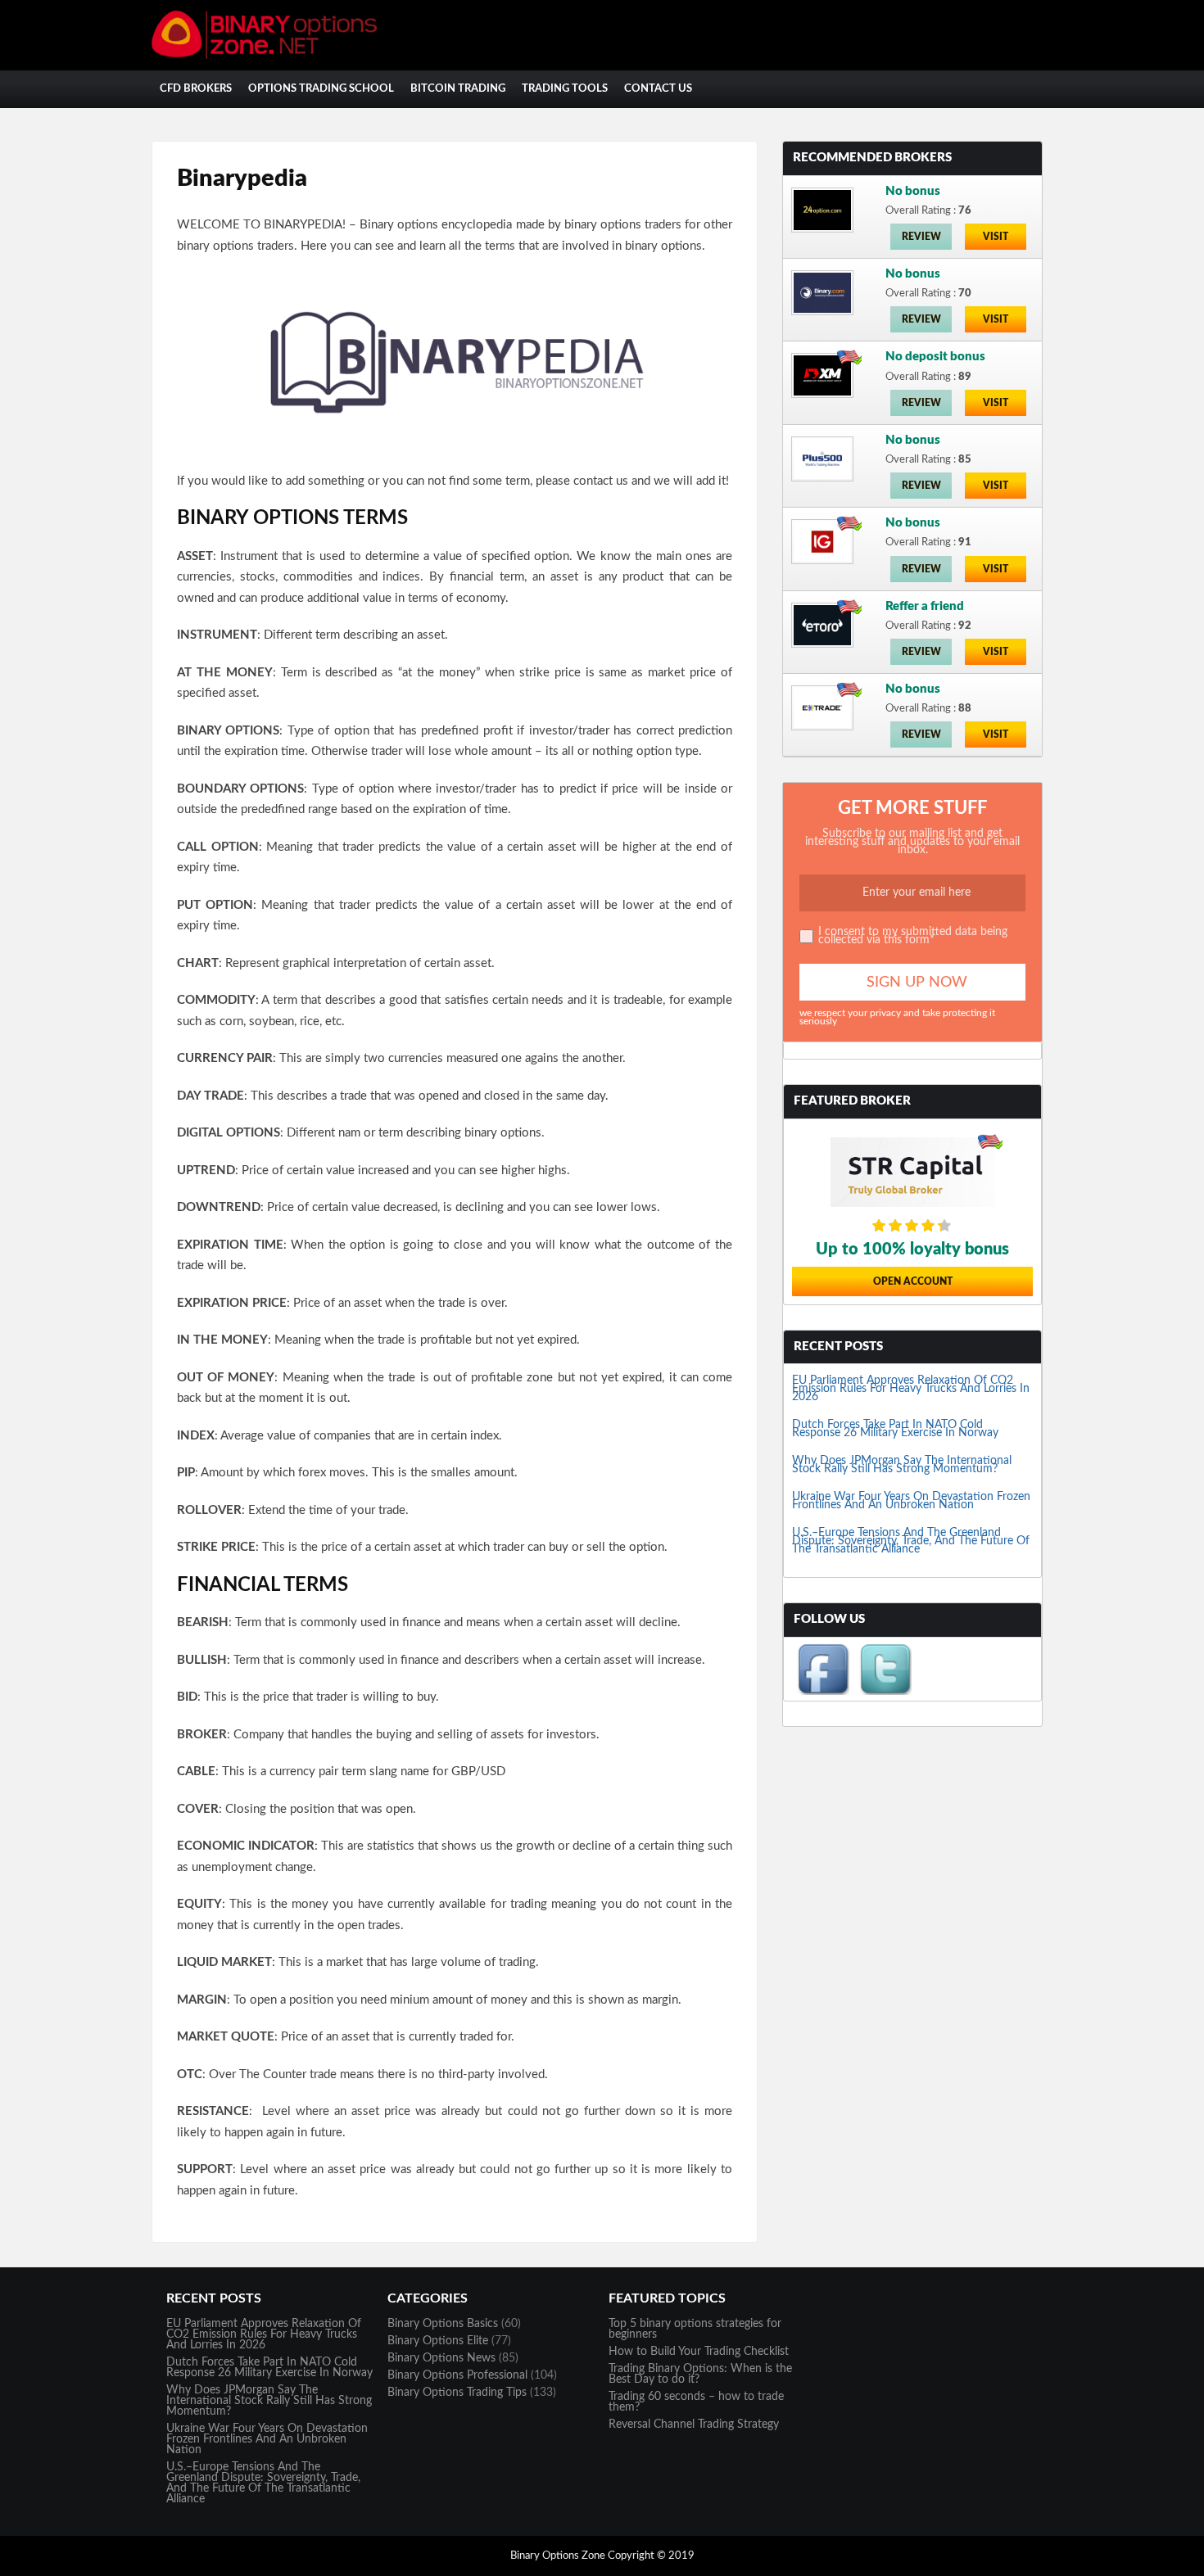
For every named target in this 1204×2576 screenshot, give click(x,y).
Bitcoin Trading (458, 89)
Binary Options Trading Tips (457, 2393)
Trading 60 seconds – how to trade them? (696, 2402)
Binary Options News (441, 2358)
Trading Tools (565, 89)
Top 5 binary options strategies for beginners (695, 2329)
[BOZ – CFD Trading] (274, 56)
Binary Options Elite (438, 2341)
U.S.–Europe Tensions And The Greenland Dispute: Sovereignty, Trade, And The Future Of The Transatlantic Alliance (911, 1541)
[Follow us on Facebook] (823, 1692)
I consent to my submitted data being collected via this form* (913, 936)
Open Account (913, 1281)
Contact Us (658, 89)
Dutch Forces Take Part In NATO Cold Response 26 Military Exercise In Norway (895, 1429)
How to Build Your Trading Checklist (699, 2352)
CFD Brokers (196, 89)
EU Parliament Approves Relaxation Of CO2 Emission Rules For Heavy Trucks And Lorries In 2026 (911, 1389)
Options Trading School (321, 89)
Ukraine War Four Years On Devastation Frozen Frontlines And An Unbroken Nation (911, 1501)
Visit (996, 237)
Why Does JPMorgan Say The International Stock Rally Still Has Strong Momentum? (902, 1465)
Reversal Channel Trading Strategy (694, 2425)
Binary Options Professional (457, 2375)
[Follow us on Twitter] (885, 1692)
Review (921, 237)
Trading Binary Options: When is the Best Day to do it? (700, 2374)
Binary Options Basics (443, 2324)
